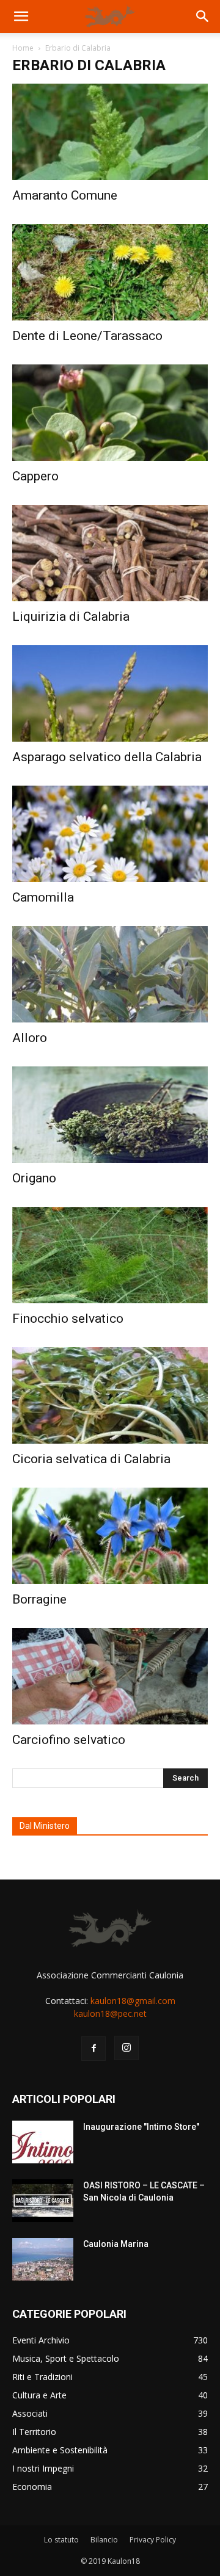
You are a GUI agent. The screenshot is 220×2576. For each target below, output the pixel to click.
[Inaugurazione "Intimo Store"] (43, 2142)
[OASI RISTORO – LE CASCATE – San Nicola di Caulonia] (43, 2201)
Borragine (39, 1599)
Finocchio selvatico (68, 1319)
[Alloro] (110, 974)
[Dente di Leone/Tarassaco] (110, 272)
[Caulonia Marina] (43, 2259)
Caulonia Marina (116, 2244)
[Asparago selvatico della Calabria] (110, 693)
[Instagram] (127, 2048)
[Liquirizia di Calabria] (110, 553)
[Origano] (110, 1115)
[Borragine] (110, 1536)
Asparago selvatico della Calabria (107, 757)
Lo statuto (61, 2540)
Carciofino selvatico (69, 1740)
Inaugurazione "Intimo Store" (141, 2127)
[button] (21, 16)
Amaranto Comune (65, 195)
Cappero (35, 476)
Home (23, 48)
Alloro (30, 1038)
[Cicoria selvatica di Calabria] (110, 1395)
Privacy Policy (153, 2540)
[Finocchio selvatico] (110, 1255)
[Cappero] (110, 413)
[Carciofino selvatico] (110, 1676)
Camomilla (43, 897)
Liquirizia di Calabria (71, 617)
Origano (34, 1178)
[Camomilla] (110, 834)
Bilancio (104, 2540)
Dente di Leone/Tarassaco (87, 336)
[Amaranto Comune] (110, 132)
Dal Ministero (45, 1826)
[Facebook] (94, 2049)
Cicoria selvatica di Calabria (91, 1459)
